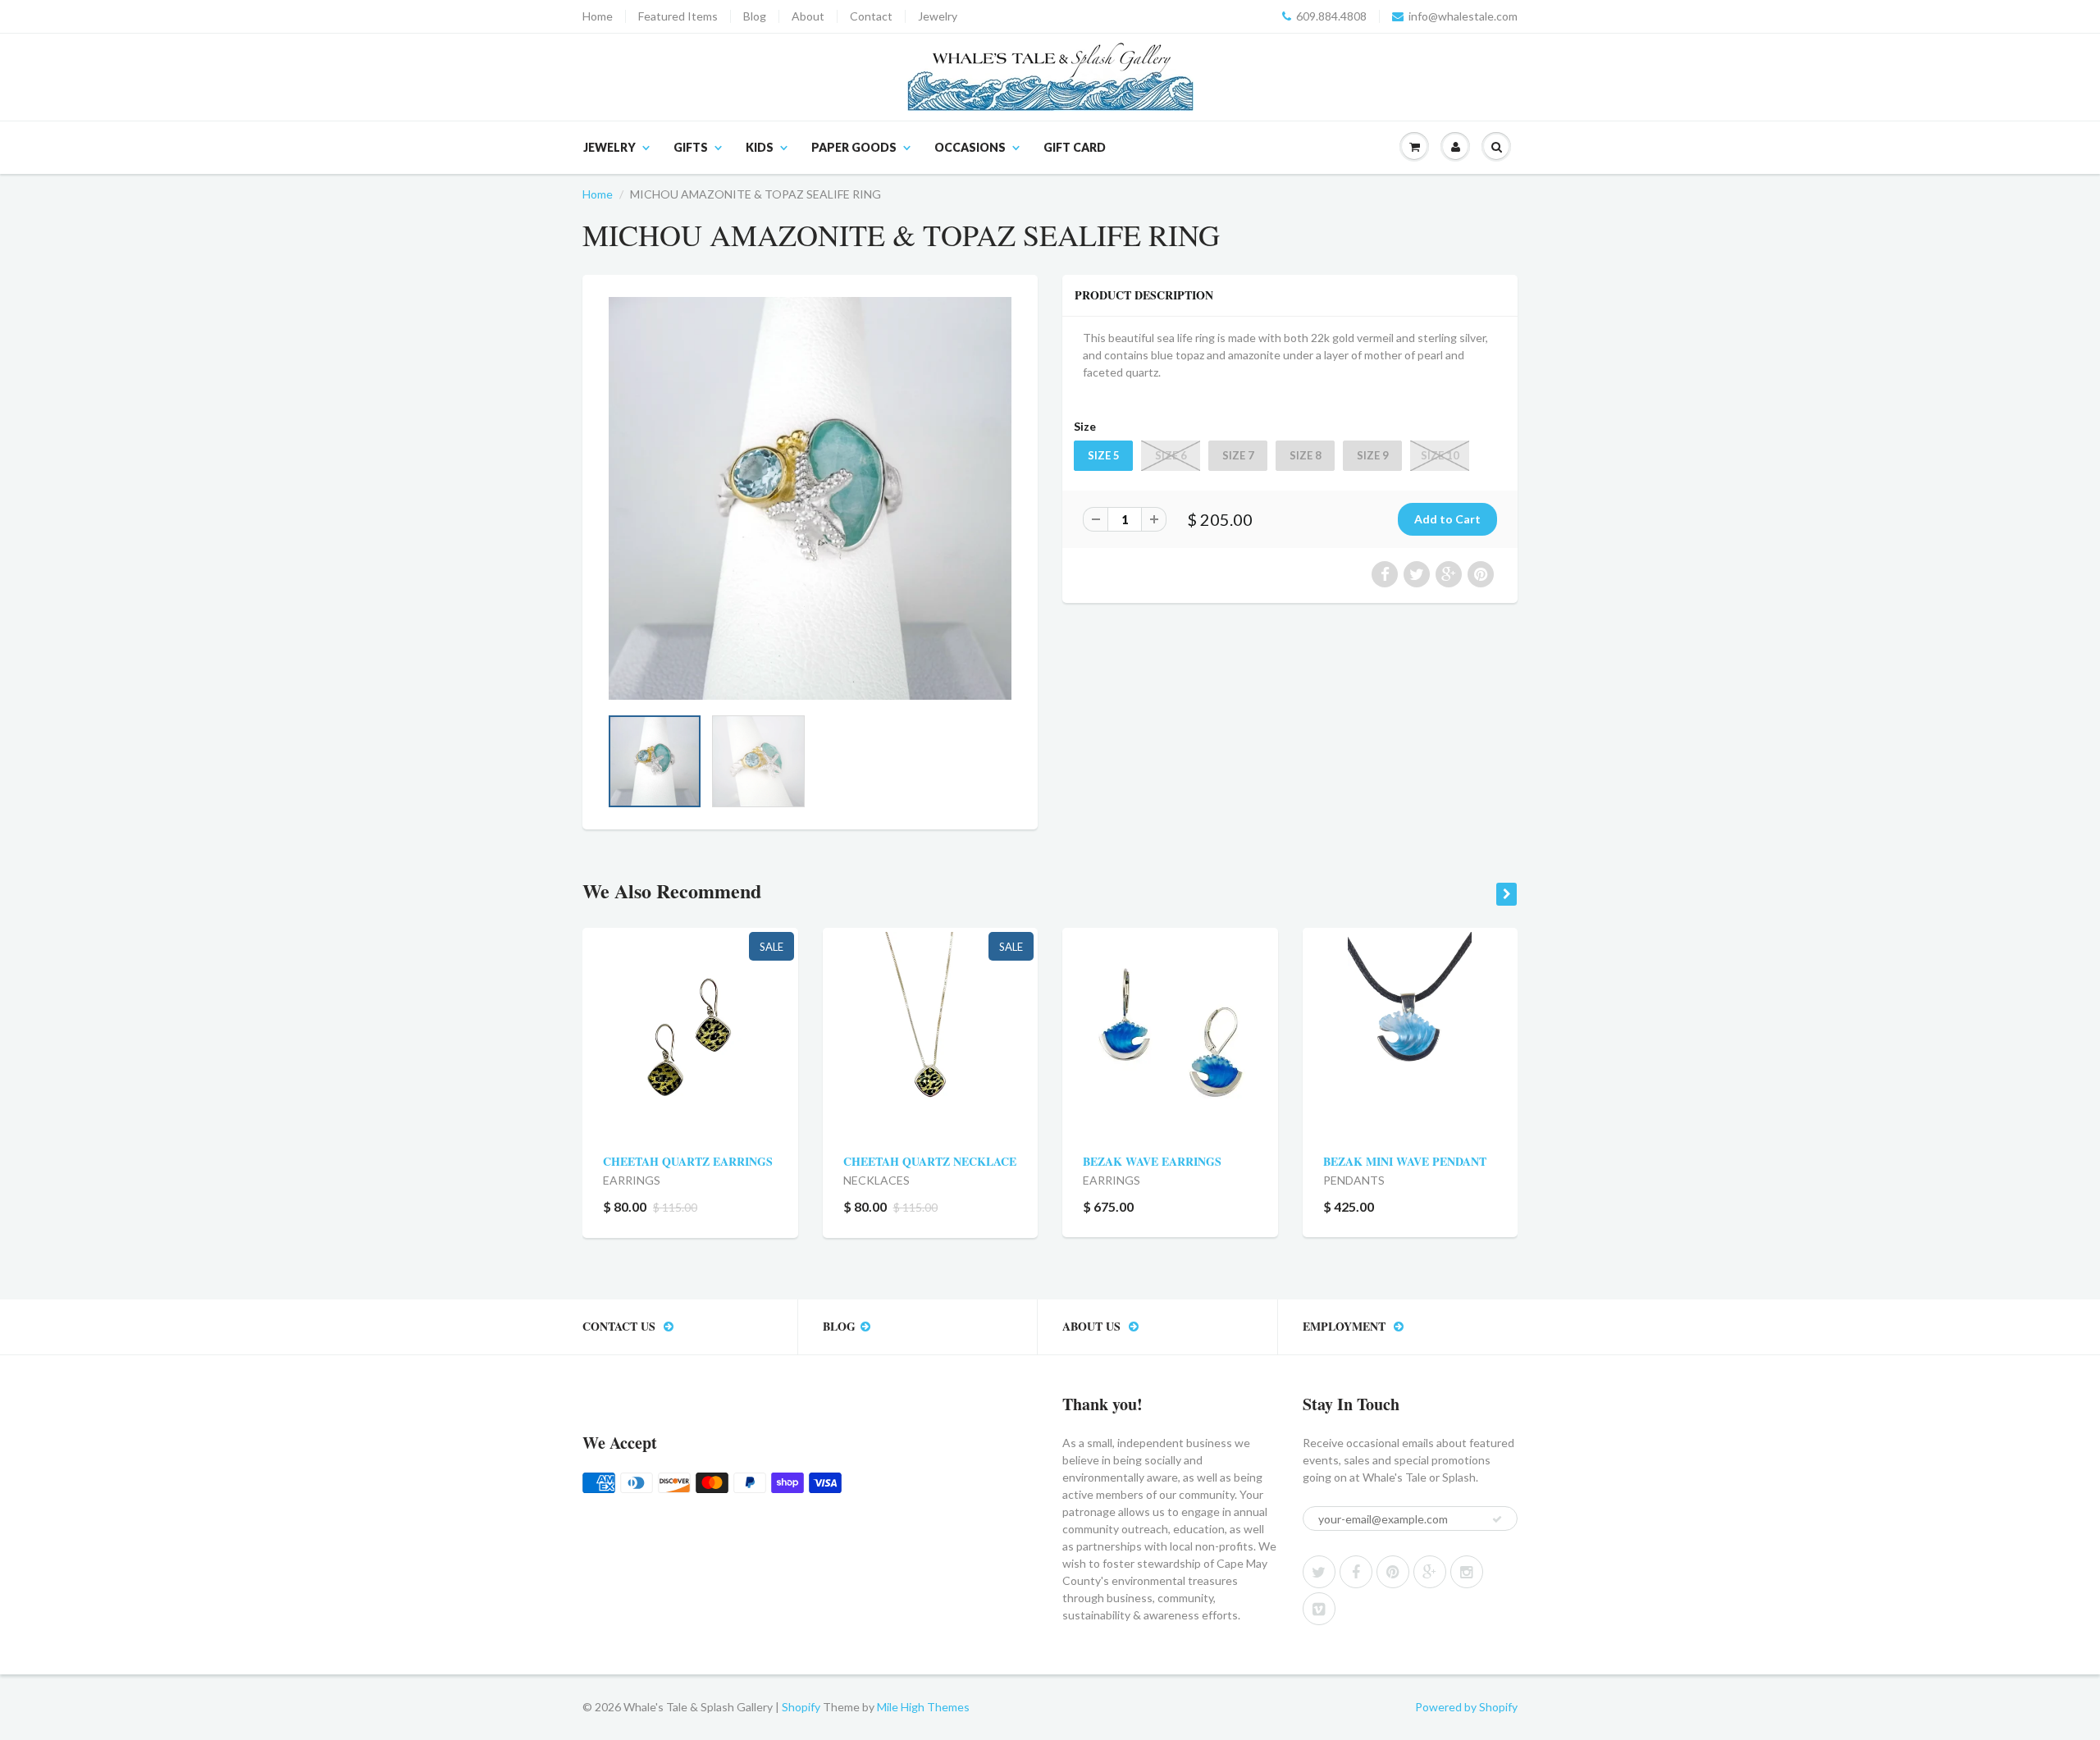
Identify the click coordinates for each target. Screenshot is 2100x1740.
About (808, 16)
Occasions (970, 147)
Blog (755, 16)
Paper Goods (854, 147)
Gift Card (1075, 147)
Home (598, 16)
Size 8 (1306, 455)
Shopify (801, 1707)
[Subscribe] (1497, 1519)
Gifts (691, 147)
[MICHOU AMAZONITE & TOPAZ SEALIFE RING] (810, 498)
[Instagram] (1467, 1572)
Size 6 (1171, 455)
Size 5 (1104, 455)
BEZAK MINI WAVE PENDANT (1405, 1161)
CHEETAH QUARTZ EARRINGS (688, 1161)
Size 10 (1440, 455)
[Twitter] (1319, 1572)
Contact (871, 16)
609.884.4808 (1331, 16)
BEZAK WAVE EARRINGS (1152, 1161)
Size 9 (1373, 455)
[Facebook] (1356, 1572)
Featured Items (678, 16)
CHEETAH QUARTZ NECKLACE (930, 1161)
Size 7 (1238, 455)
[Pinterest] (1393, 1572)
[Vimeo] (1319, 1609)
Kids (760, 147)
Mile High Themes (923, 1707)
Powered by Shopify (1466, 1707)
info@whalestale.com (1463, 16)
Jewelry (938, 16)
